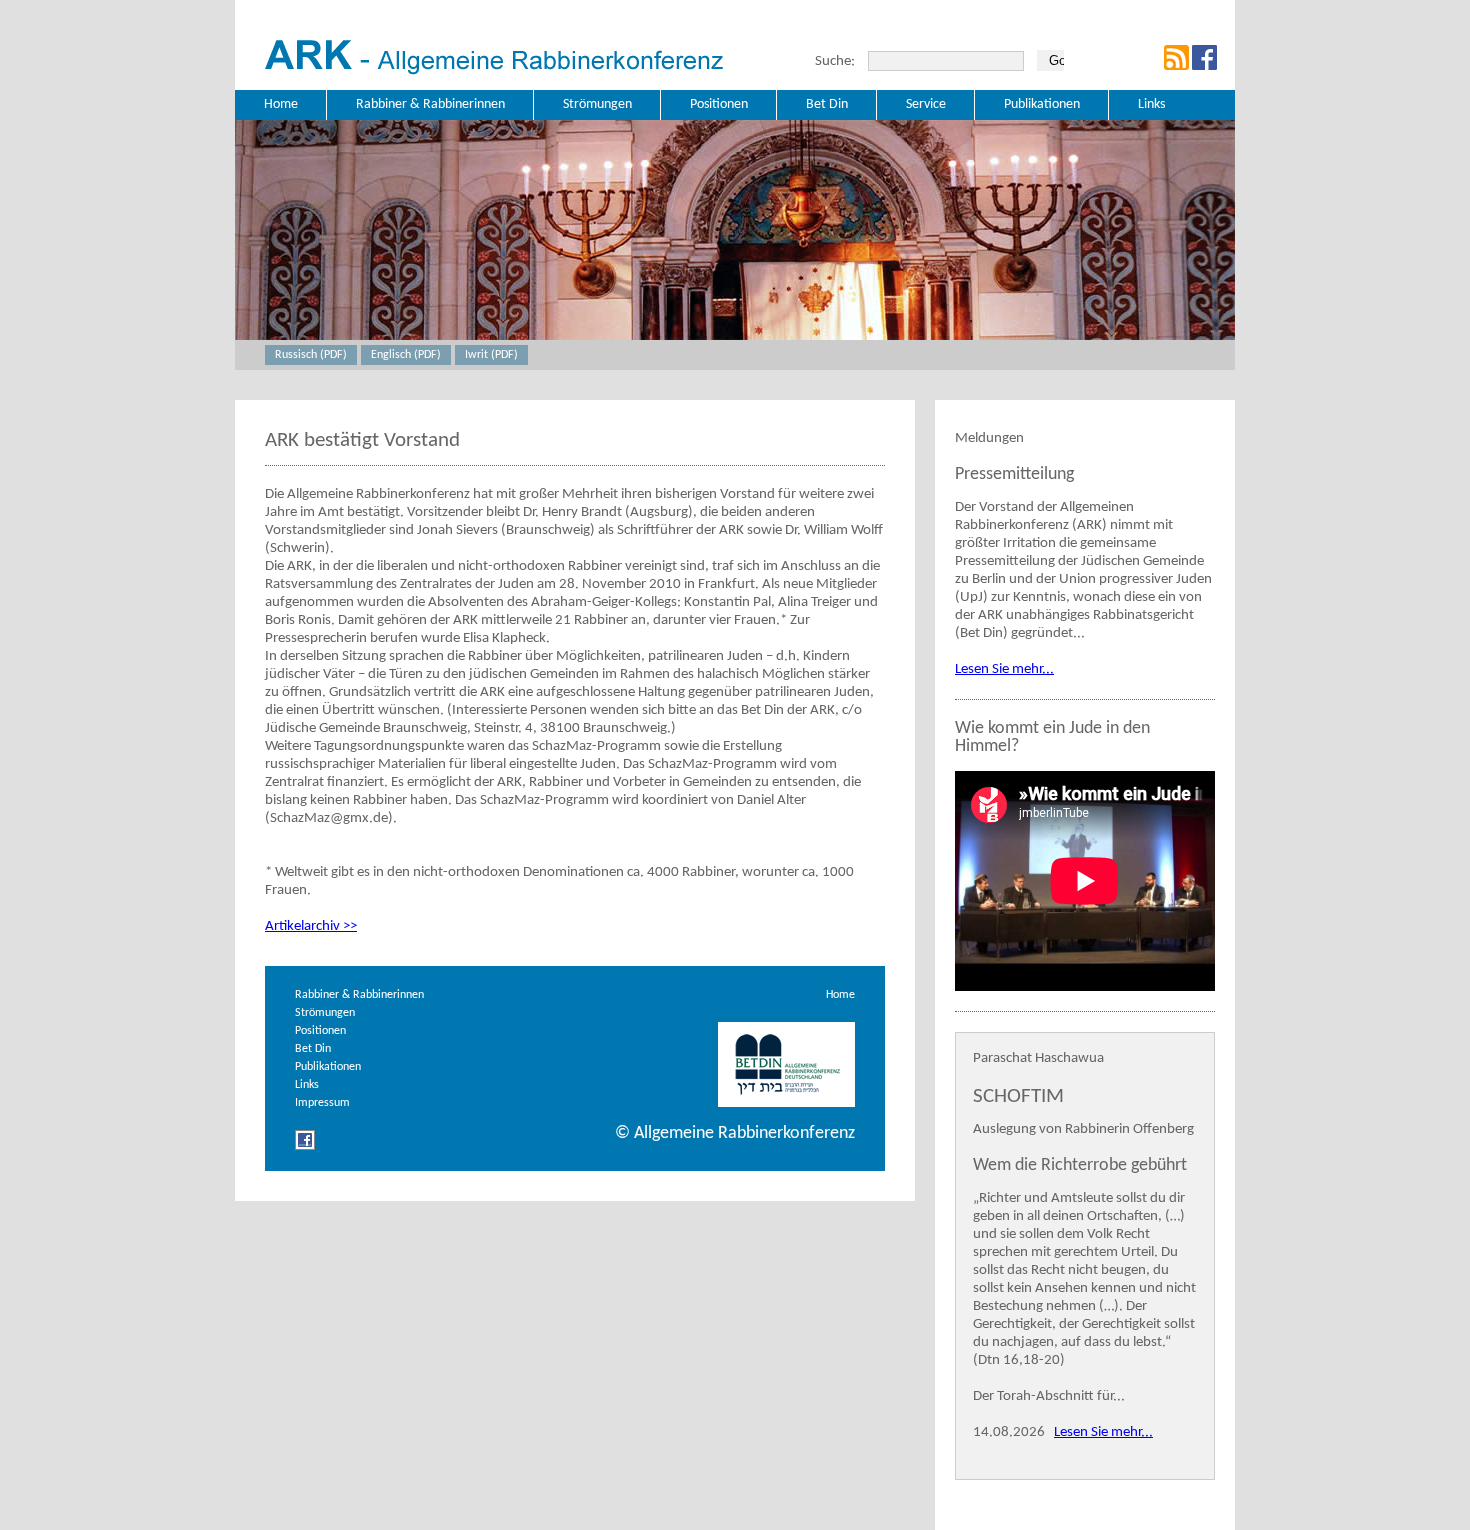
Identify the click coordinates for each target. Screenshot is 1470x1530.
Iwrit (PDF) (491, 355)
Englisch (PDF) (406, 355)
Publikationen (328, 1067)
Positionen (320, 1031)
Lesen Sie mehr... (1004, 669)
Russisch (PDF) (311, 355)
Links (307, 1085)
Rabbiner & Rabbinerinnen (359, 995)
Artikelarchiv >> (311, 926)
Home (840, 995)
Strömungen (325, 1013)
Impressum (322, 1103)
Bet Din (313, 1049)
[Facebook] (305, 1147)
